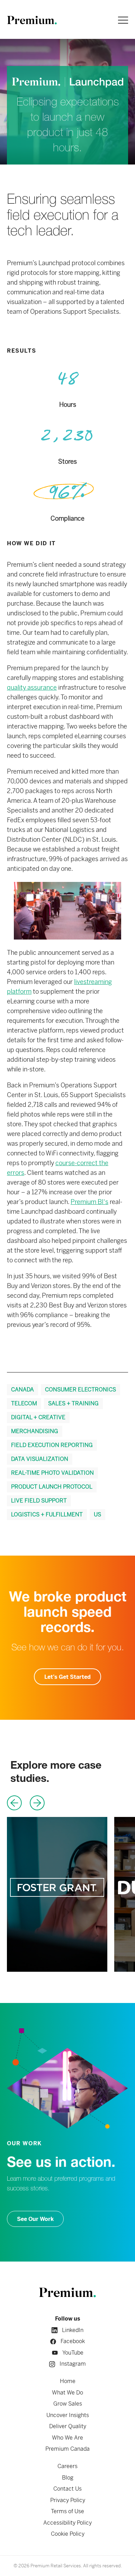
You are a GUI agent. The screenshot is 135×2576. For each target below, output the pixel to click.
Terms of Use (67, 2511)
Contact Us (67, 2489)
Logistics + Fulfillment (47, 1514)
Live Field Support (39, 1501)
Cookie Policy (68, 2534)
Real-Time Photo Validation (52, 1473)
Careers (67, 2466)
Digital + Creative (38, 1417)
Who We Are (67, 2438)
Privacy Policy (68, 2500)
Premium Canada (67, 2449)
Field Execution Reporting (52, 1445)
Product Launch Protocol (52, 1487)
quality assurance (32, 687)
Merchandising (35, 1431)
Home (68, 2381)
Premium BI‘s (89, 1202)
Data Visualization (40, 1459)
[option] (57, 1894)
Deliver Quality (68, 2426)
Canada (22, 1390)
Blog (68, 2478)
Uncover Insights (68, 2415)
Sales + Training (73, 1403)
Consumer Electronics (80, 1390)
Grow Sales (68, 2404)
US (97, 1514)
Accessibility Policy (67, 2523)
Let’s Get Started (67, 1677)
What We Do (67, 2393)
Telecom (24, 1403)
